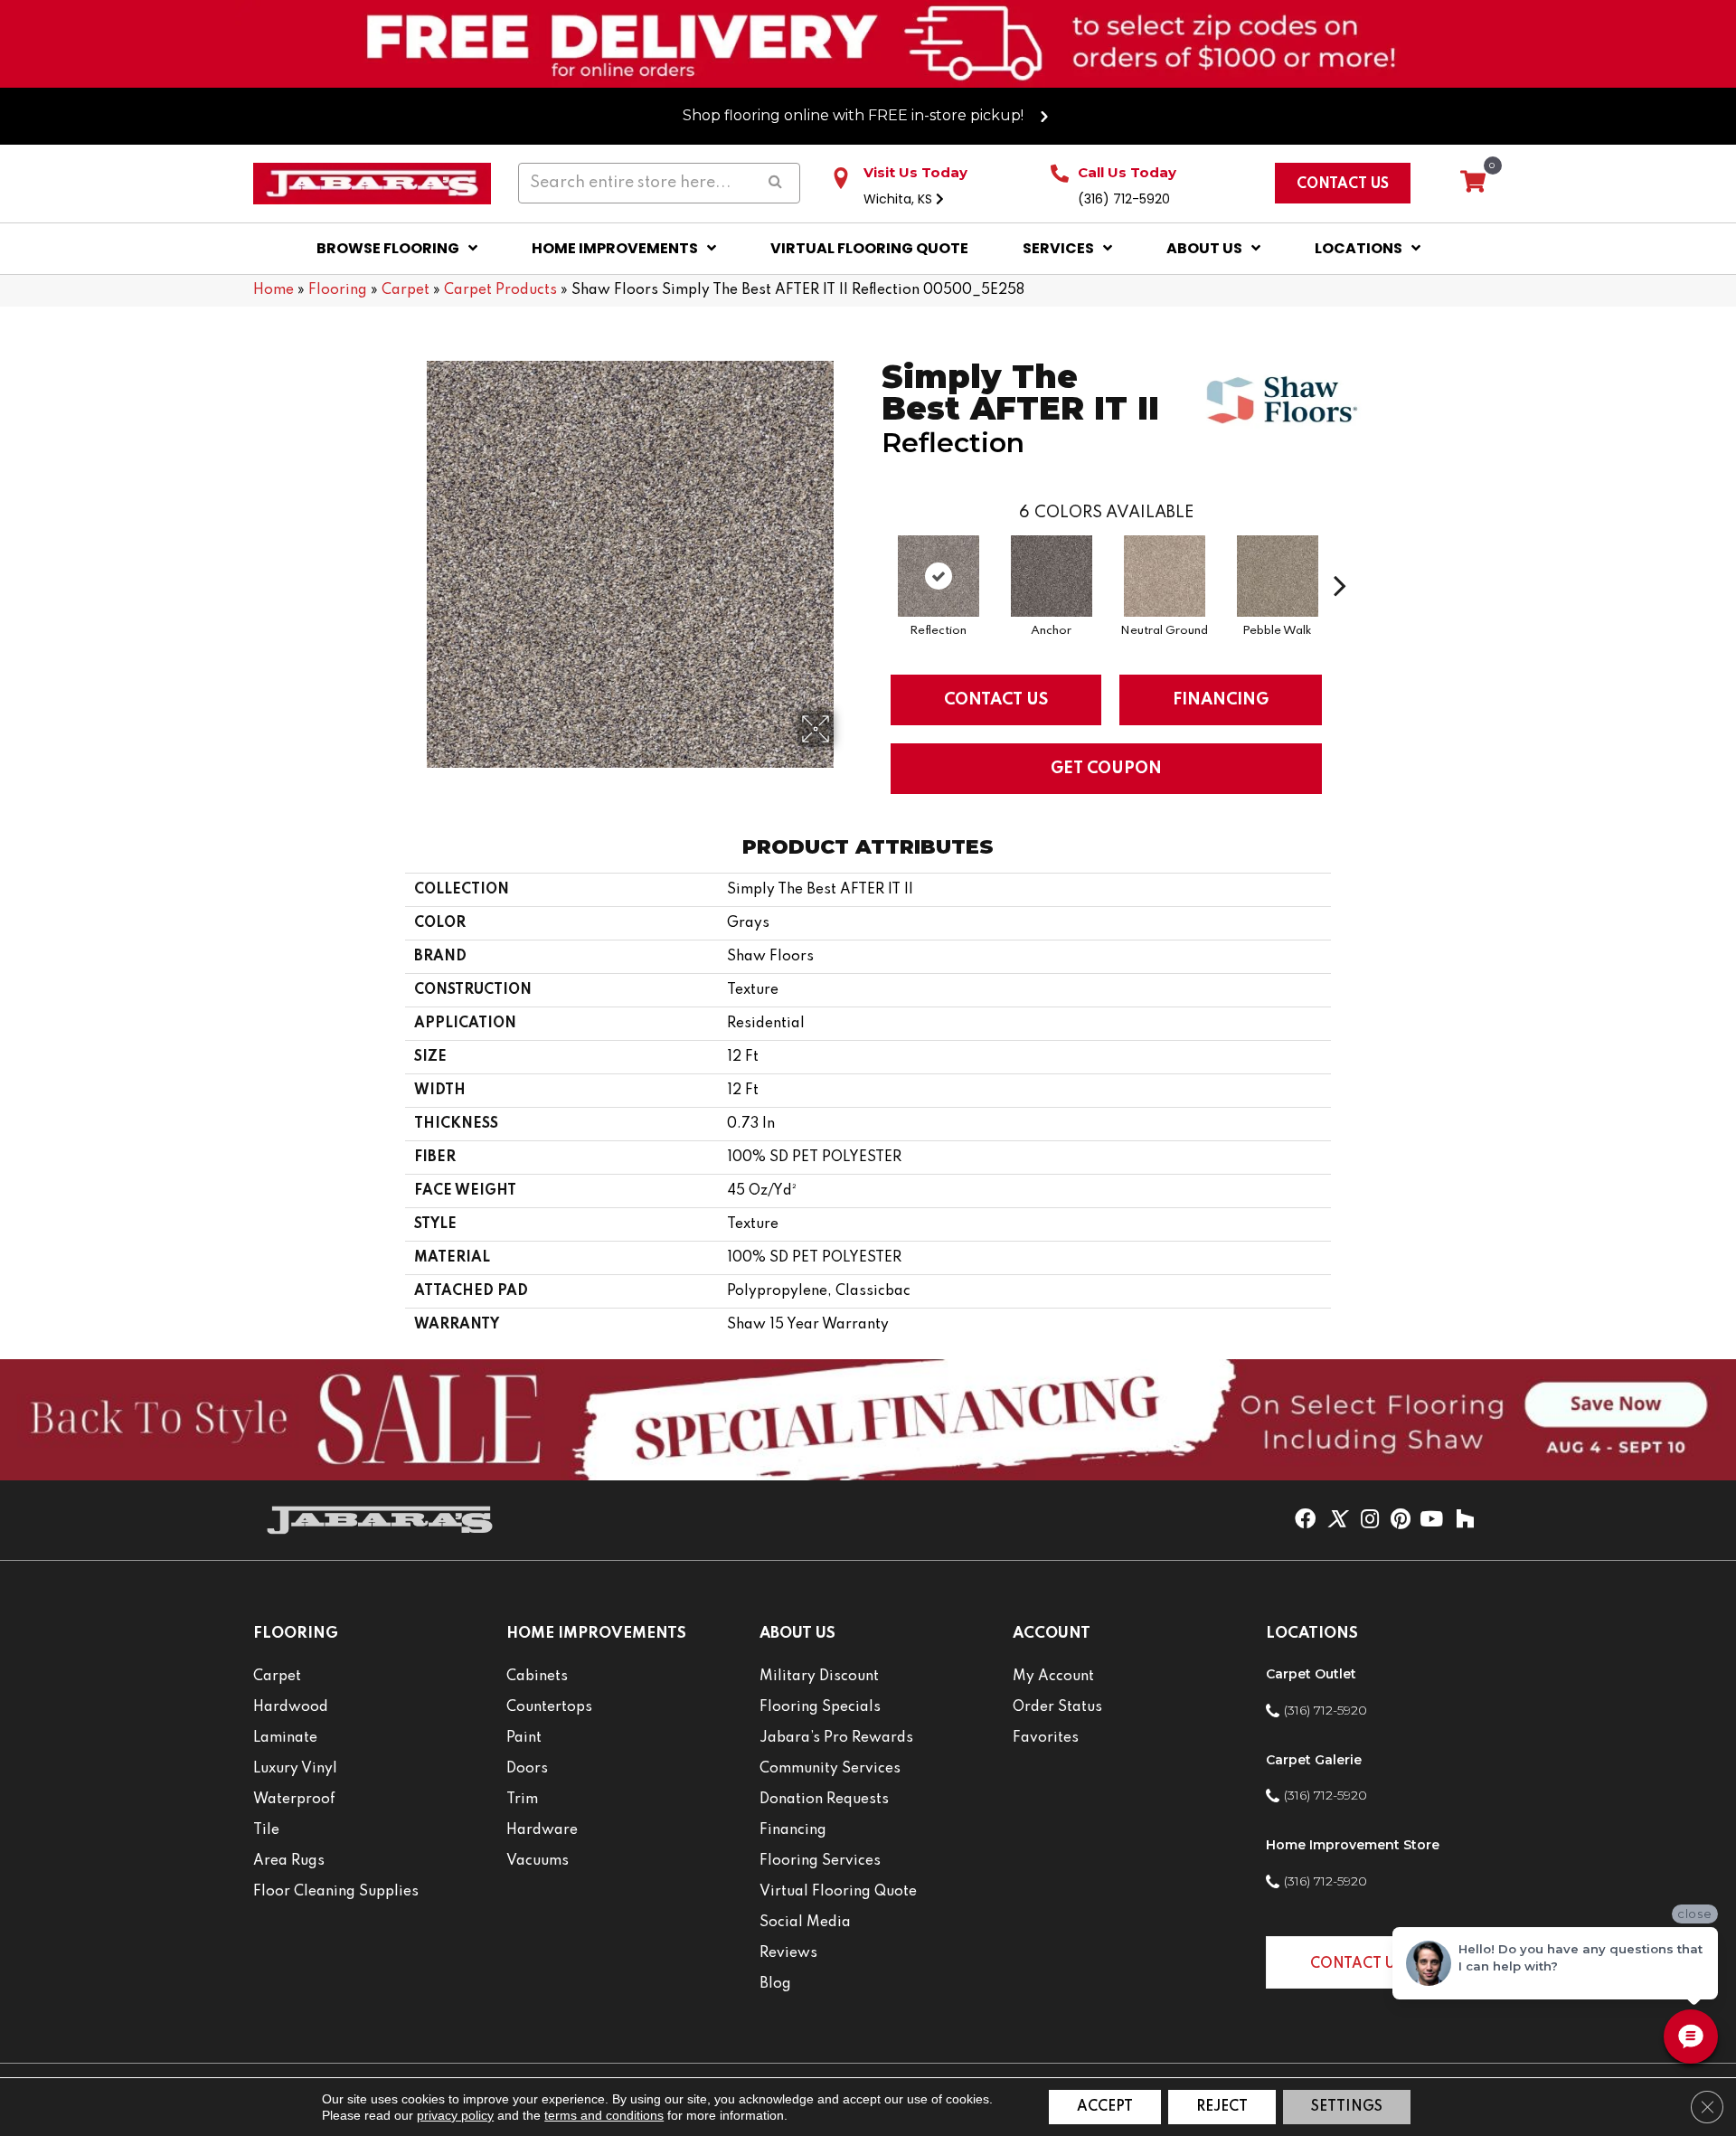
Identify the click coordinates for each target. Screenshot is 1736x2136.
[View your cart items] (1473, 183)
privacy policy (455, 2115)
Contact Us (996, 700)
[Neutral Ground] (1165, 576)
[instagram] (1370, 1520)
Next (1340, 558)
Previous (873, 558)
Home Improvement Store (1353, 1845)
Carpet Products (500, 290)
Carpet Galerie (1314, 1760)
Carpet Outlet (1311, 1674)
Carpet (406, 290)
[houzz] (1465, 1520)
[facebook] (1305, 1520)
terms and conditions (604, 2115)
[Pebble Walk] (1278, 576)
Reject (1222, 2107)
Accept (1105, 2107)
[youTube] (1431, 1520)
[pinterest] (1401, 1520)
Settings (1347, 2107)
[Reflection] (939, 576)
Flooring (338, 290)
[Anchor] (1052, 576)
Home (274, 290)
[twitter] (1337, 1520)
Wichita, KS (900, 199)
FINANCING (1221, 700)
